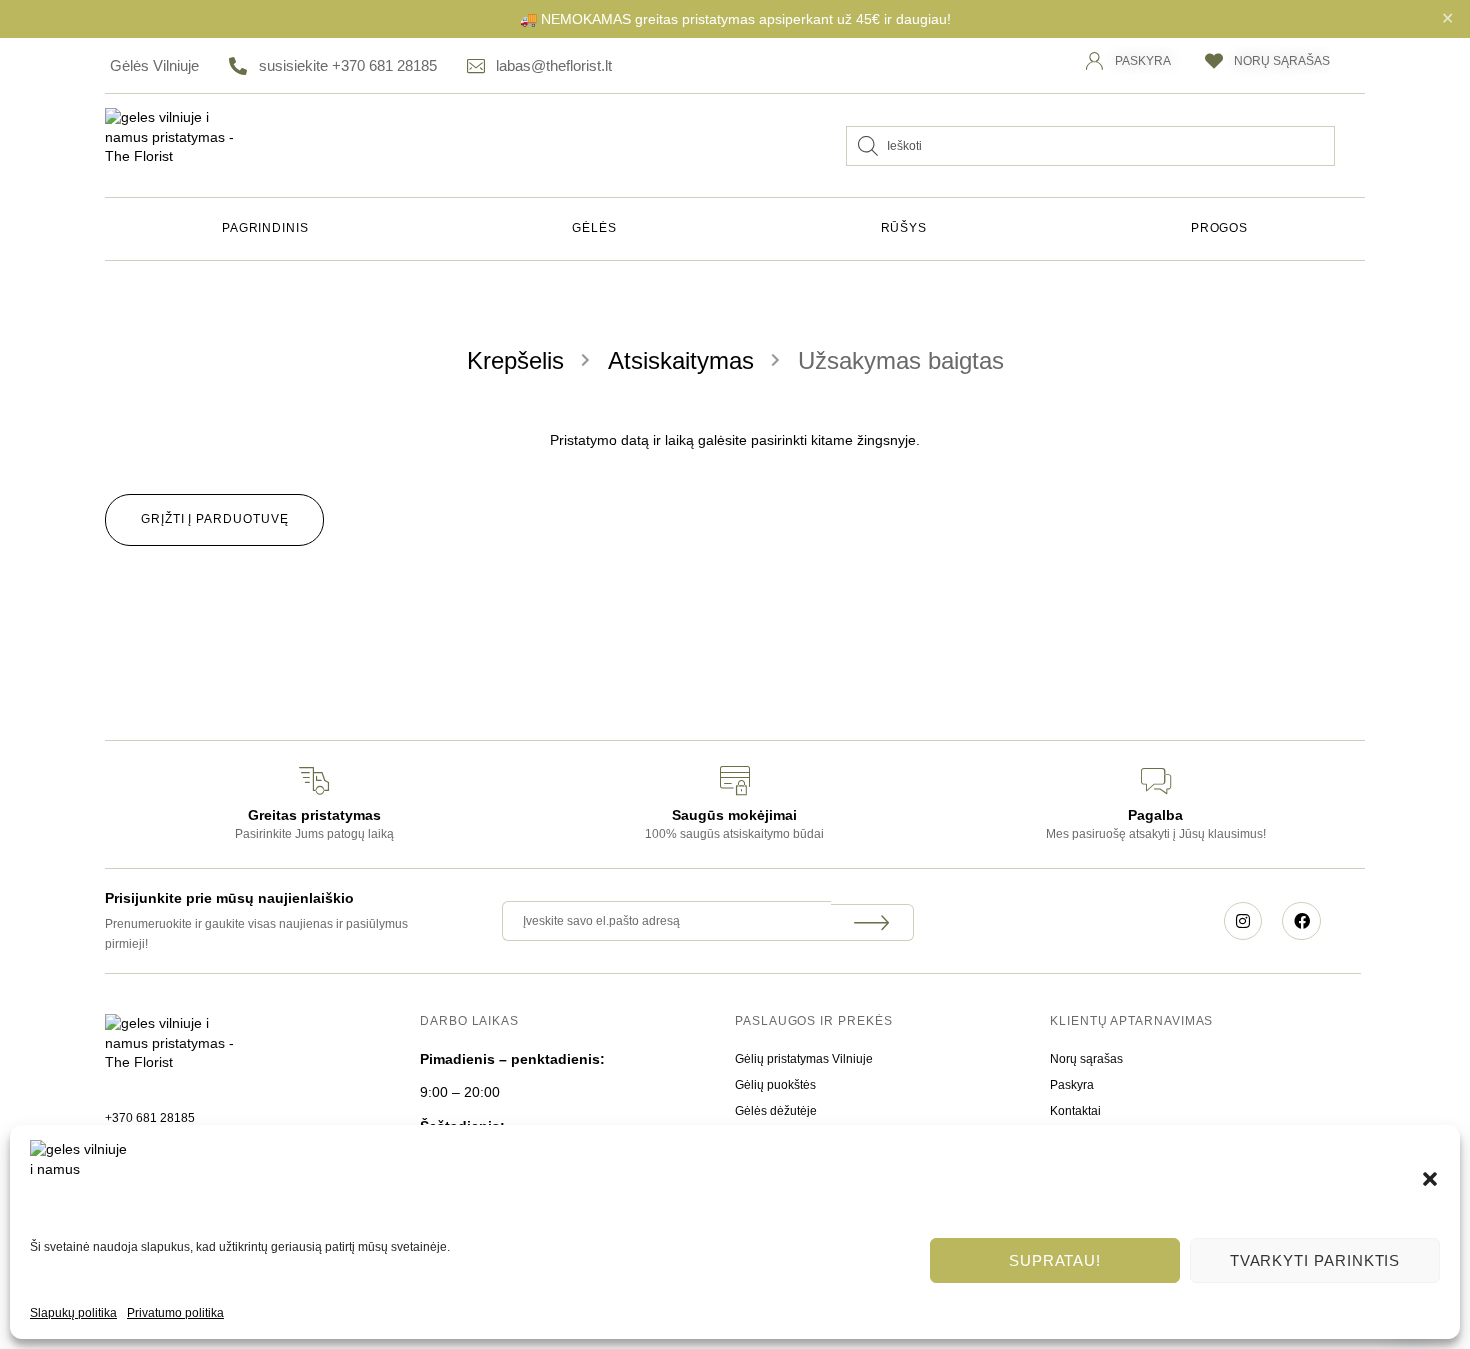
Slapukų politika (73, 1313)
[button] (1430, 1179)
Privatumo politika (175, 1313)
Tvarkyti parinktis (1315, 1260)
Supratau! (1055, 1260)
